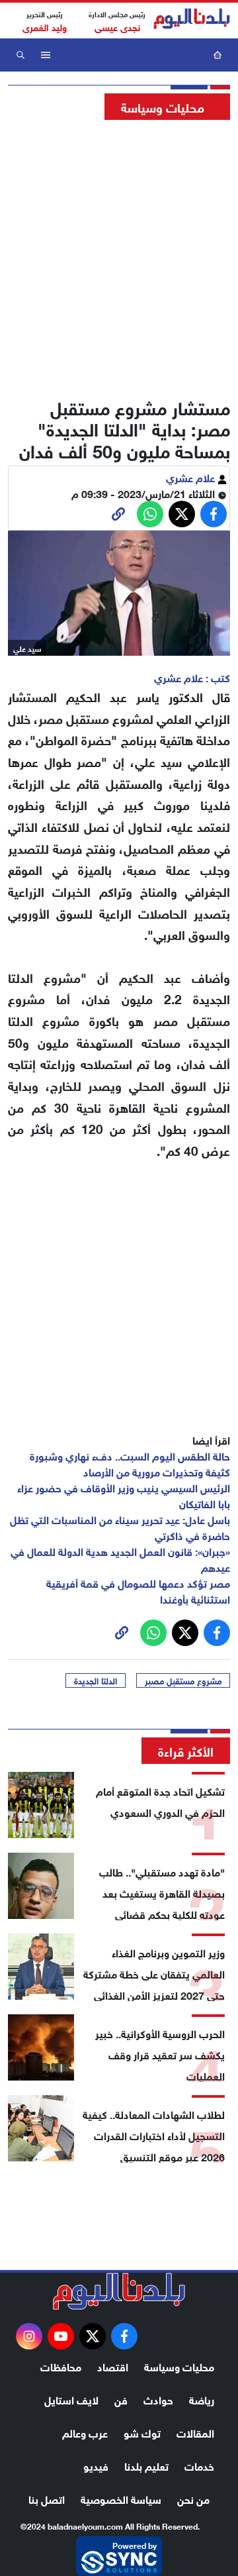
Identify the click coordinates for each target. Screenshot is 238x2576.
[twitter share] (182, 514)
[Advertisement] (119, 255)
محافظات (61, 2366)
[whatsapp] (118, 514)
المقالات (195, 2432)
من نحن (193, 2498)
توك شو (142, 2432)
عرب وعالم (85, 2432)
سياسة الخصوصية (121, 2498)
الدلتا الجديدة (96, 1680)
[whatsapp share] (150, 514)
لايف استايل (71, 2399)
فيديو (96, 2465)
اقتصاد (113, 2366)
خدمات (199, 2465)
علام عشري (192, 477)
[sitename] (119, 2291)
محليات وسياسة (179, 2366)
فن (121, 2399)
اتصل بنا (47, 2498)
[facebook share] (214, 514)
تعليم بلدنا (146, 2465)
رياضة (202, 2399)
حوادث (158, 2399)
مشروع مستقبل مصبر (183, 1680)
